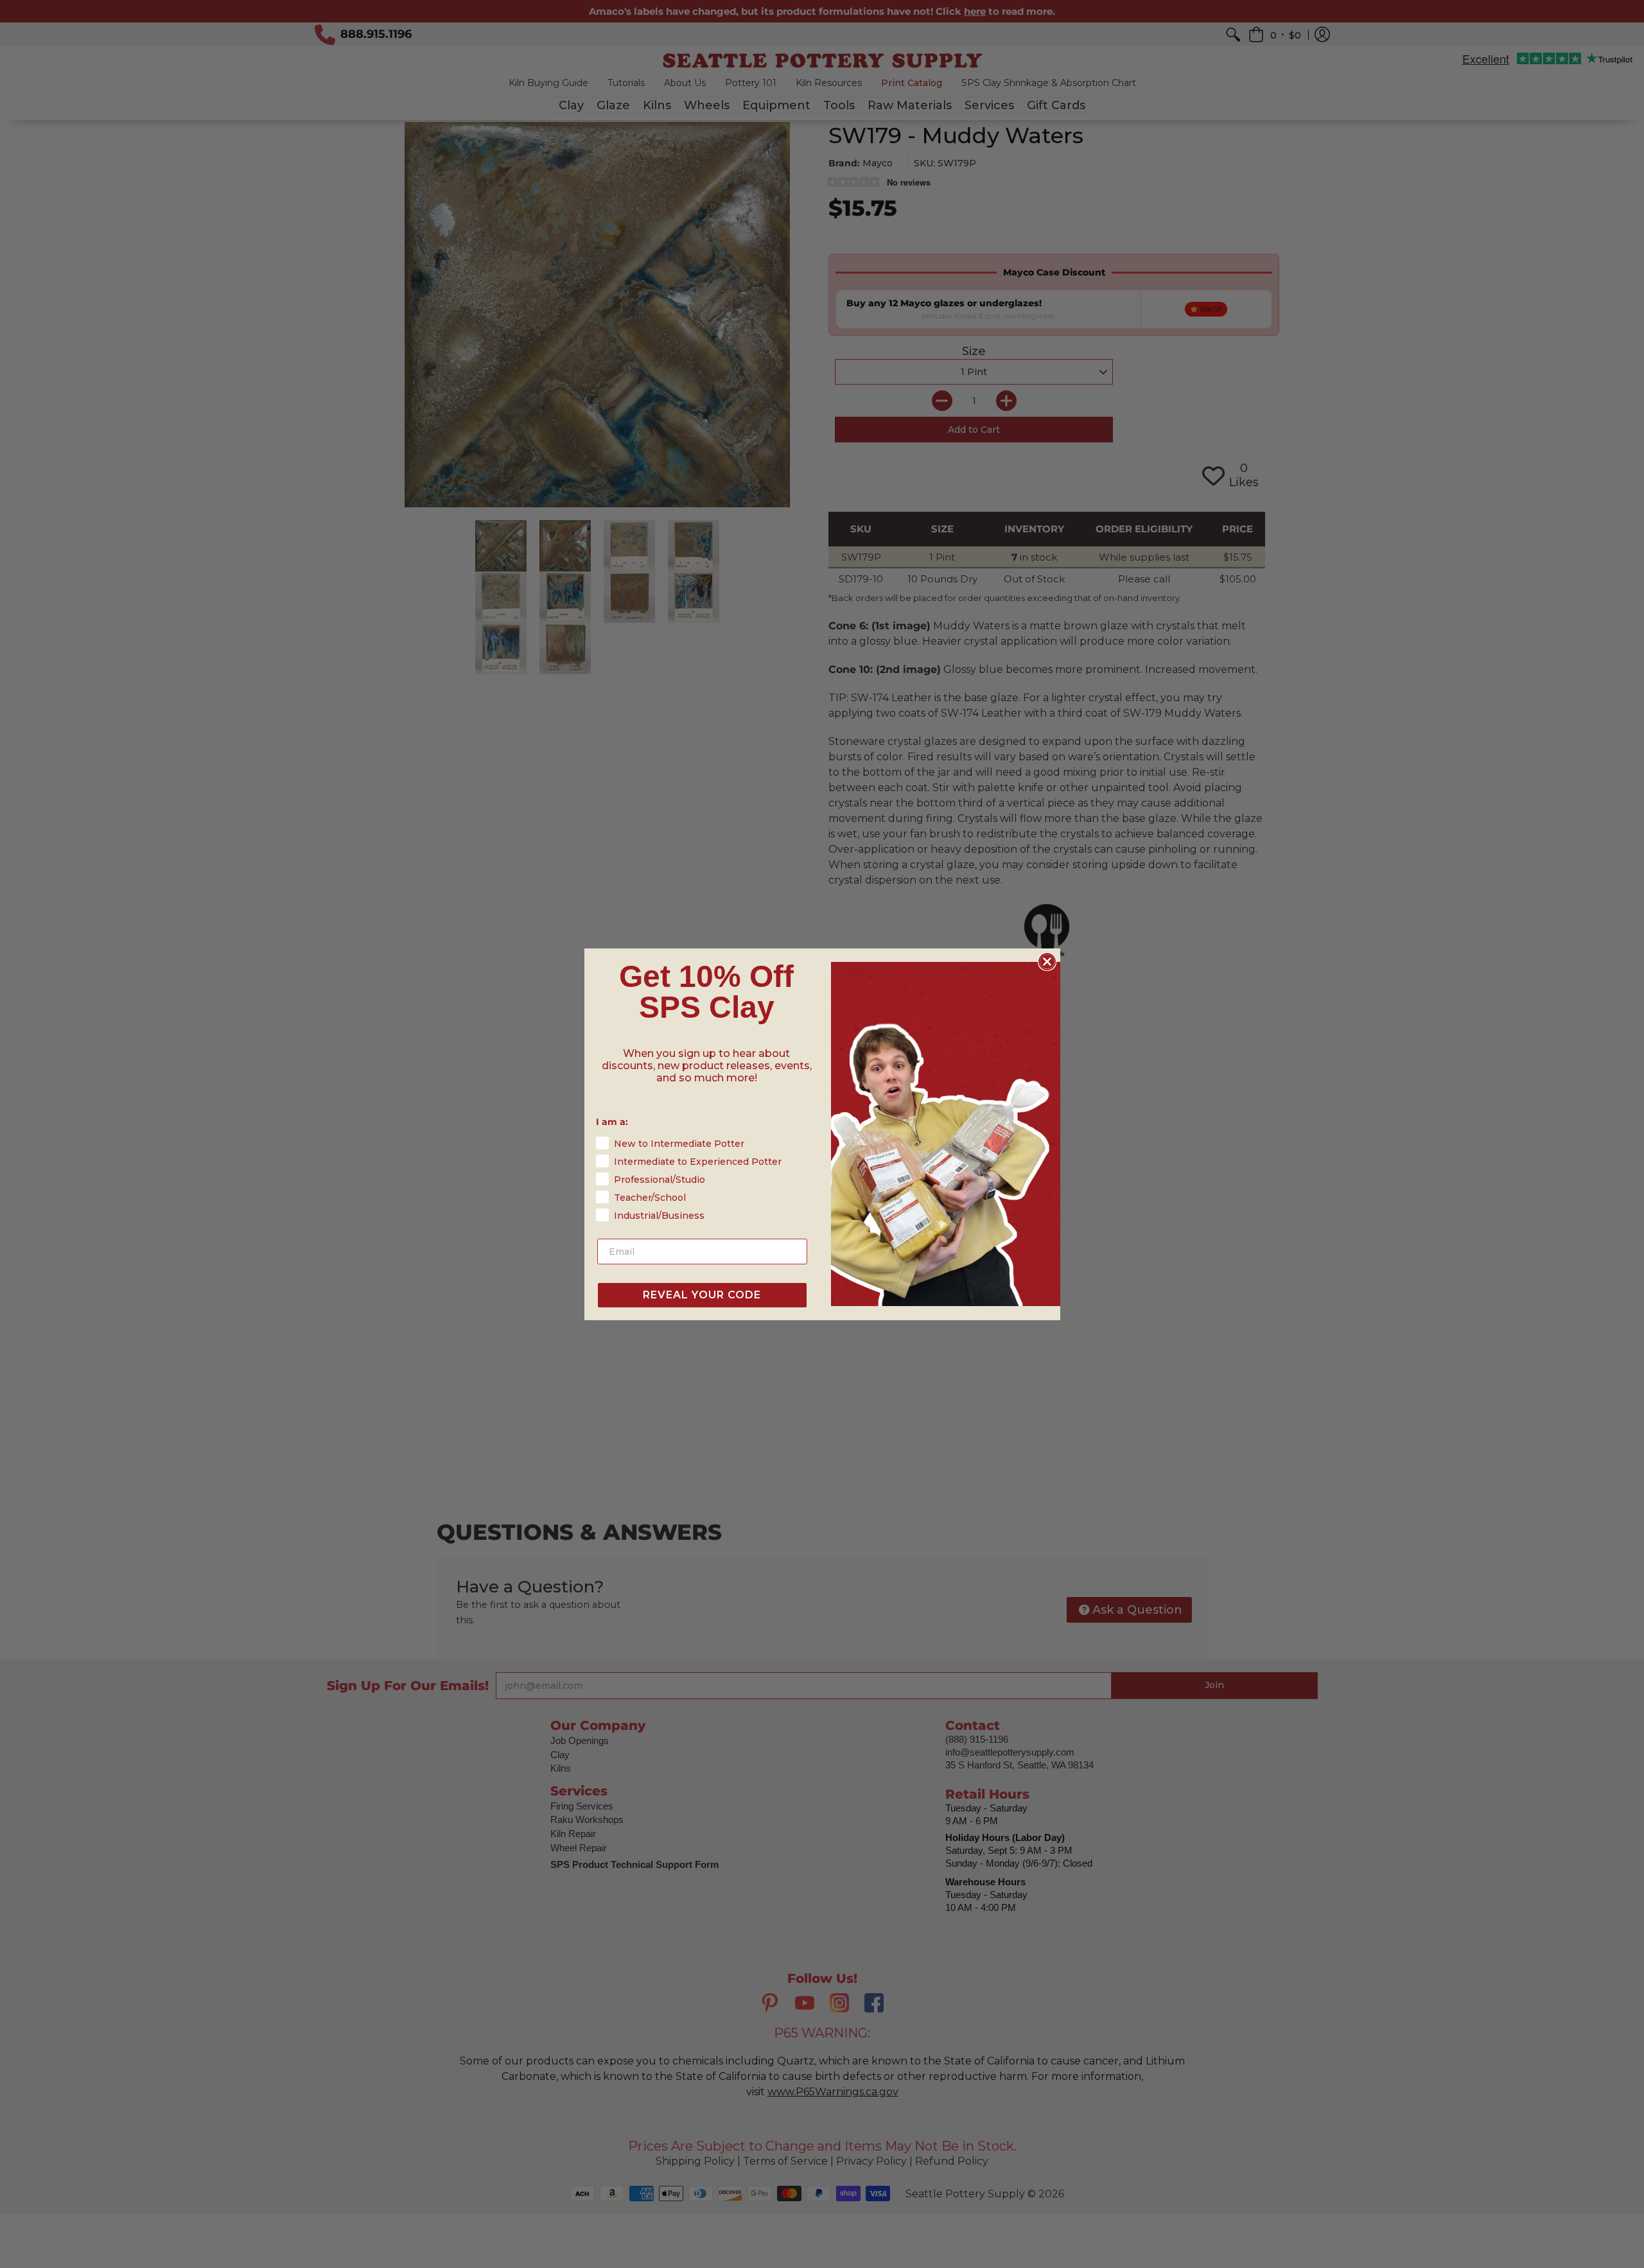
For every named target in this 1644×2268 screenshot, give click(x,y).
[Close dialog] (1047, 962)
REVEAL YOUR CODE (702, 1295)
